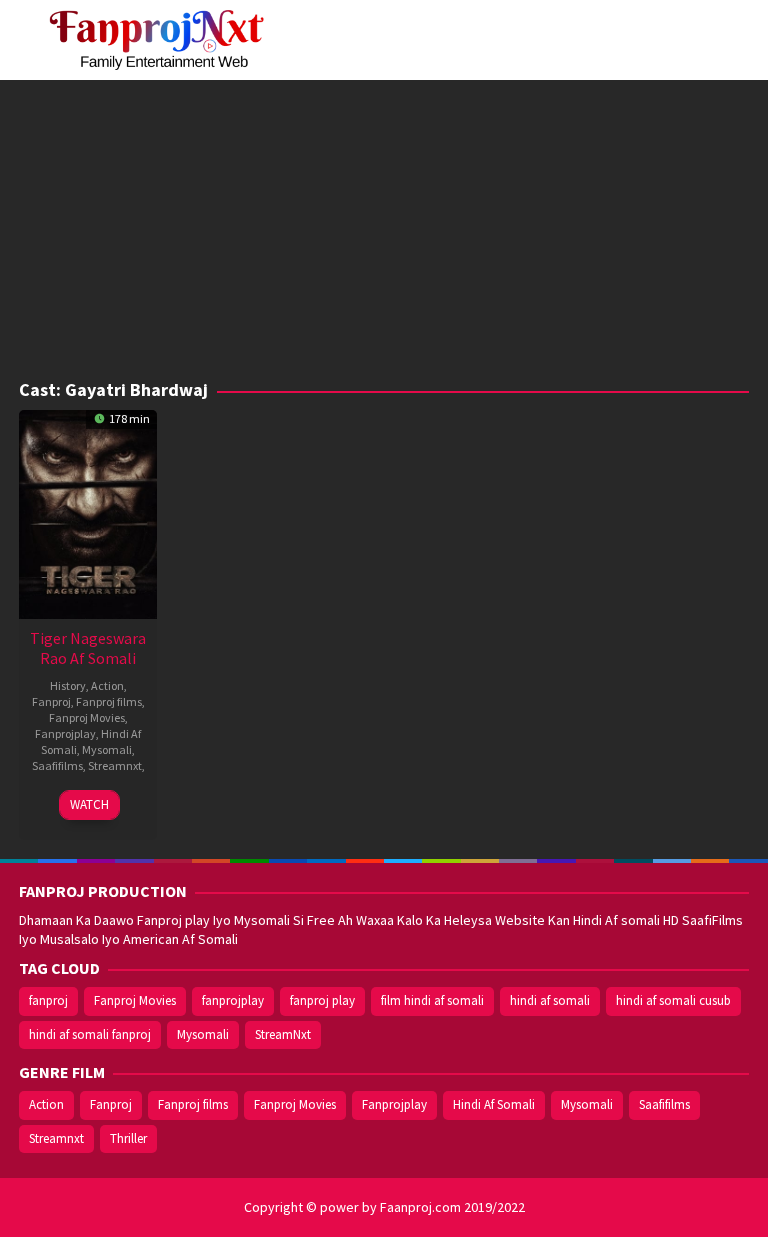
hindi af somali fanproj (90, 1034)
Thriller (128, 1138)
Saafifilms (57, 765)
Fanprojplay (65, 733)
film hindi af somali (432, 1000)
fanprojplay (233, 1000)
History (68, 685)
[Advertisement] (384, 230)
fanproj (48, 1000)
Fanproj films (109, 701)
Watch (89, 804)
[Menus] (734, 40)
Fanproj (51, 701)
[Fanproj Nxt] (161, 38)
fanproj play (322, 1000)
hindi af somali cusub (673, 1000)
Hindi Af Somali (494, 1104)
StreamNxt (283, 1034)
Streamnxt (115, 765)
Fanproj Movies (87, 717)
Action (107, 685)
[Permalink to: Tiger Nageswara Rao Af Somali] (88, 512)
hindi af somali (550, 1000)
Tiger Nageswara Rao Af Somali (88, 648)
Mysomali (107, 749)
